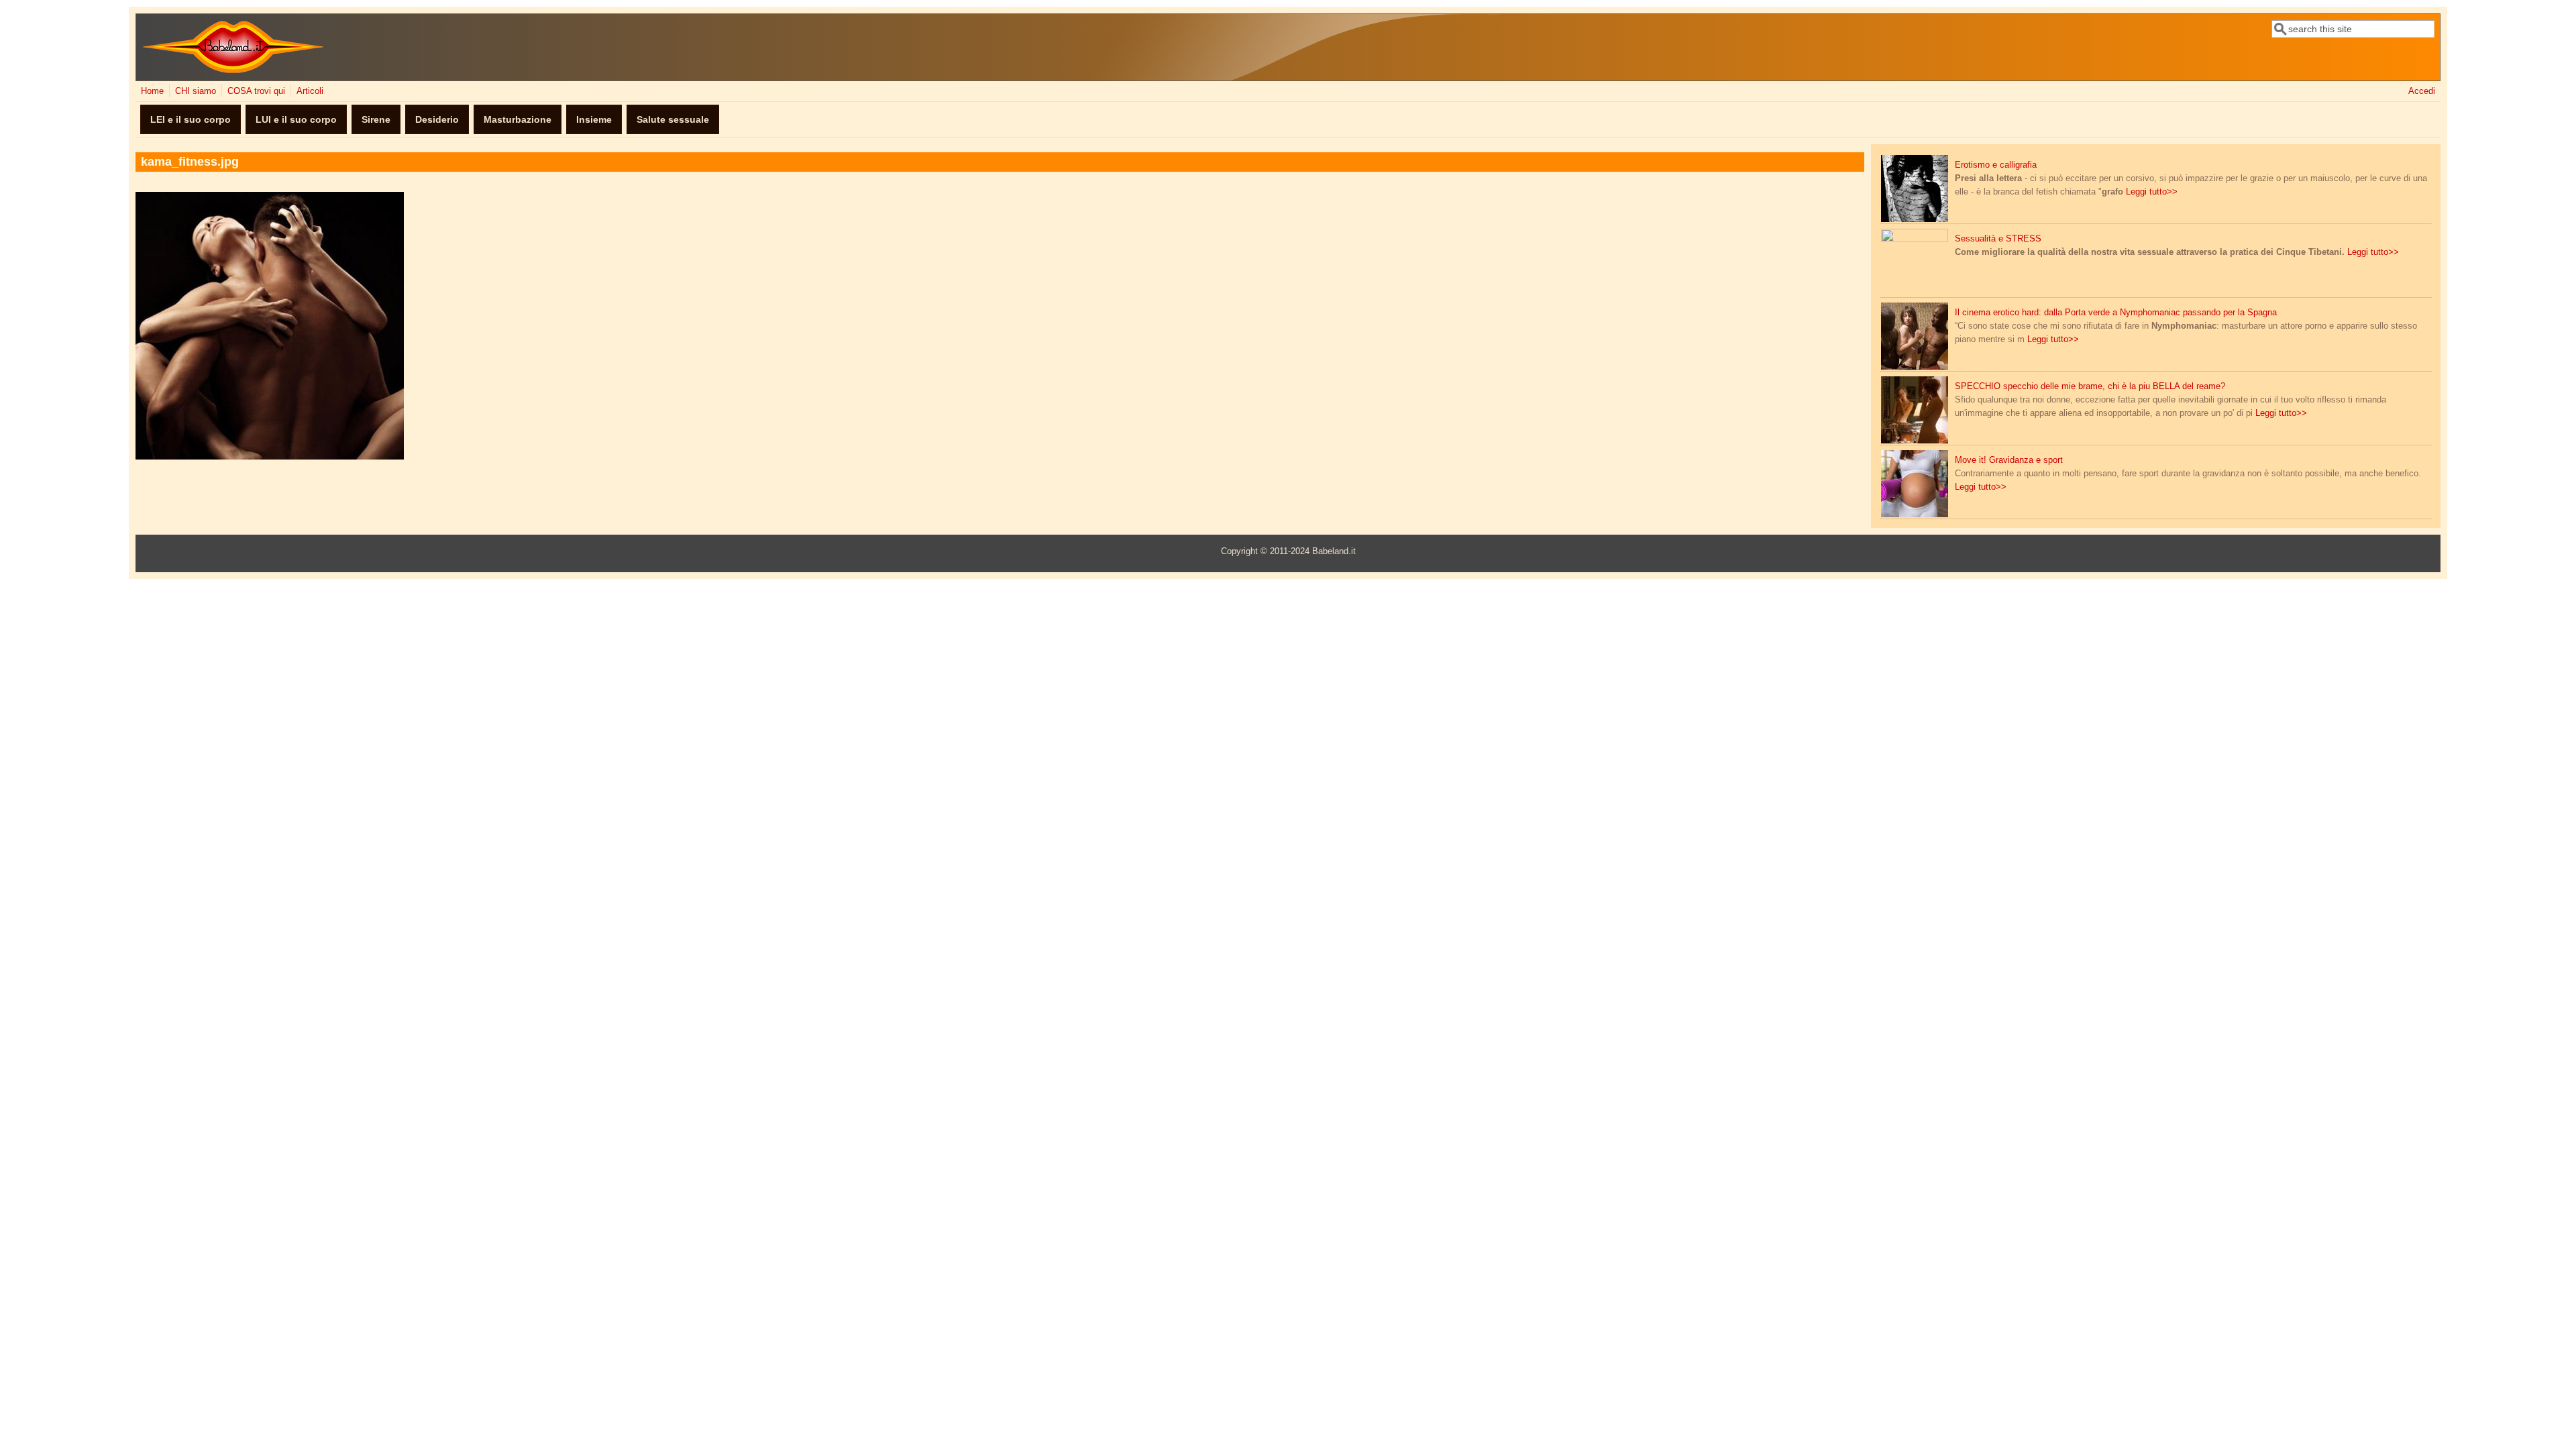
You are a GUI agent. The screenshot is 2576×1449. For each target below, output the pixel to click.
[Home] (233, 70)
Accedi (2422, 91)
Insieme (594, 119)
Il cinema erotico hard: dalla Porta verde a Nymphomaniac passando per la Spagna (2116, 313)
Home (152, 91)
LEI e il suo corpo (191, 119)
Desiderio (437, 119)
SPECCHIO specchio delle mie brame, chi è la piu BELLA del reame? (2090, 386)
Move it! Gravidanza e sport (2009, 460)
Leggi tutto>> (2152, 192)
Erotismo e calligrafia (1996, 165)
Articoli (310, 91)
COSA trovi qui (256, 91)
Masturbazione (518, 119)
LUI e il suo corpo (296, 119)
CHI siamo (196, 91)
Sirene (376, 119)
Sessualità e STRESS (1998, 239)
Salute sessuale (673, 119)
